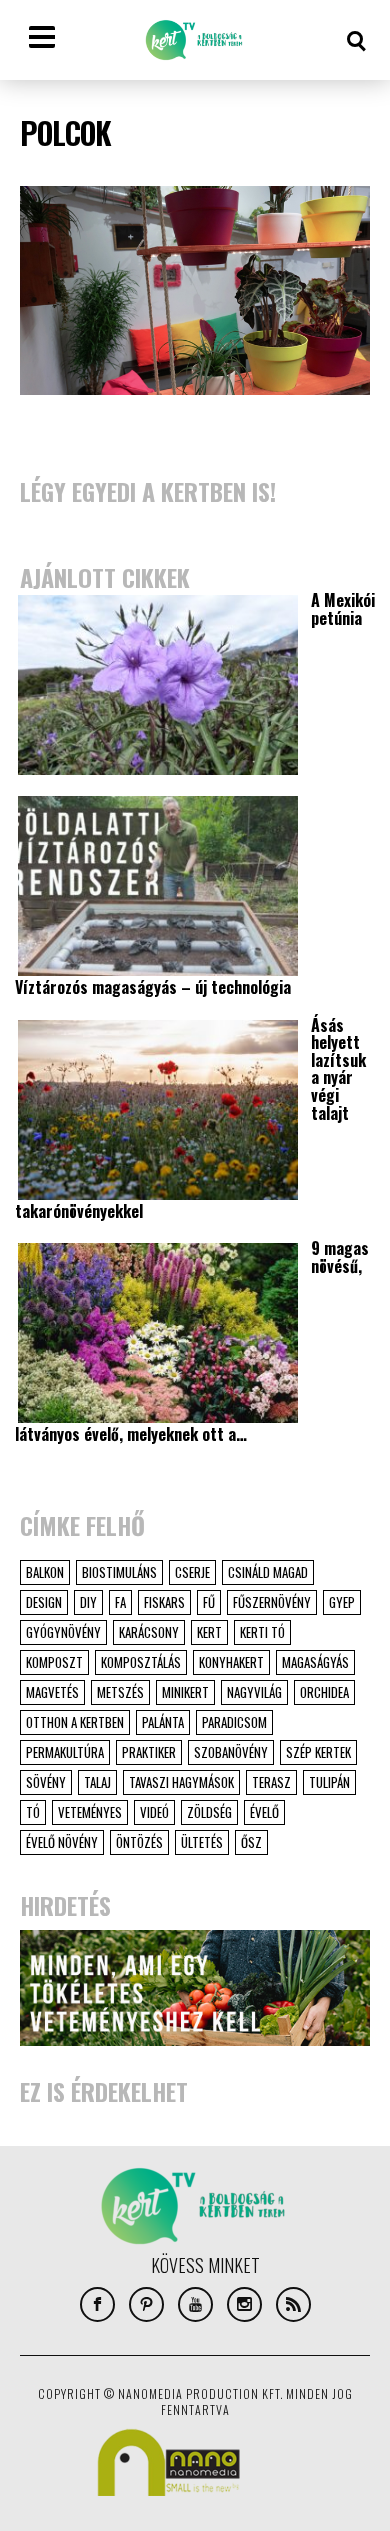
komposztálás (141, 1662)
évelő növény (62, 1842)
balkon (45, 1572)
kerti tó (262, 1632)
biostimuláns (119, 1572)
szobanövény (231, 1752)
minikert (185, 1692)
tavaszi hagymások (181, 1782)
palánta (163, 1722)
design (44, 1602)
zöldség (209, 1812)
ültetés (202, 1842)
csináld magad (268, 1572)
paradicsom (234, 1722)
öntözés (139, 1842)
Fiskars (164, 1602)
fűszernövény (272, 1602)
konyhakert (231, 1662)
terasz (271, 1782)
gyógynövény (63, 1632)
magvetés (52, 1692)
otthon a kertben (75, 1722)
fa (120, 1602)
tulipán (329, 1782)
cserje (192, 1572)
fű (209, 1602)
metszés (120, 1692)
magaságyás (315, 1662)
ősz (251, 1842)
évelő (264, 1812)
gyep (342, 1602)
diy (88, 1602)
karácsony (149, 1632)
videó (154, 1812)
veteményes (90, 1812)
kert (209, 1632)
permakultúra (65, 1752)
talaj (97, 1782)
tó (33, 1812)
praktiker (149, 1752)
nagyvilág (254, 1692)
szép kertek (318, 1752)
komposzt (54, 1662)
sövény (46, 1782)
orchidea (324, 1692)
